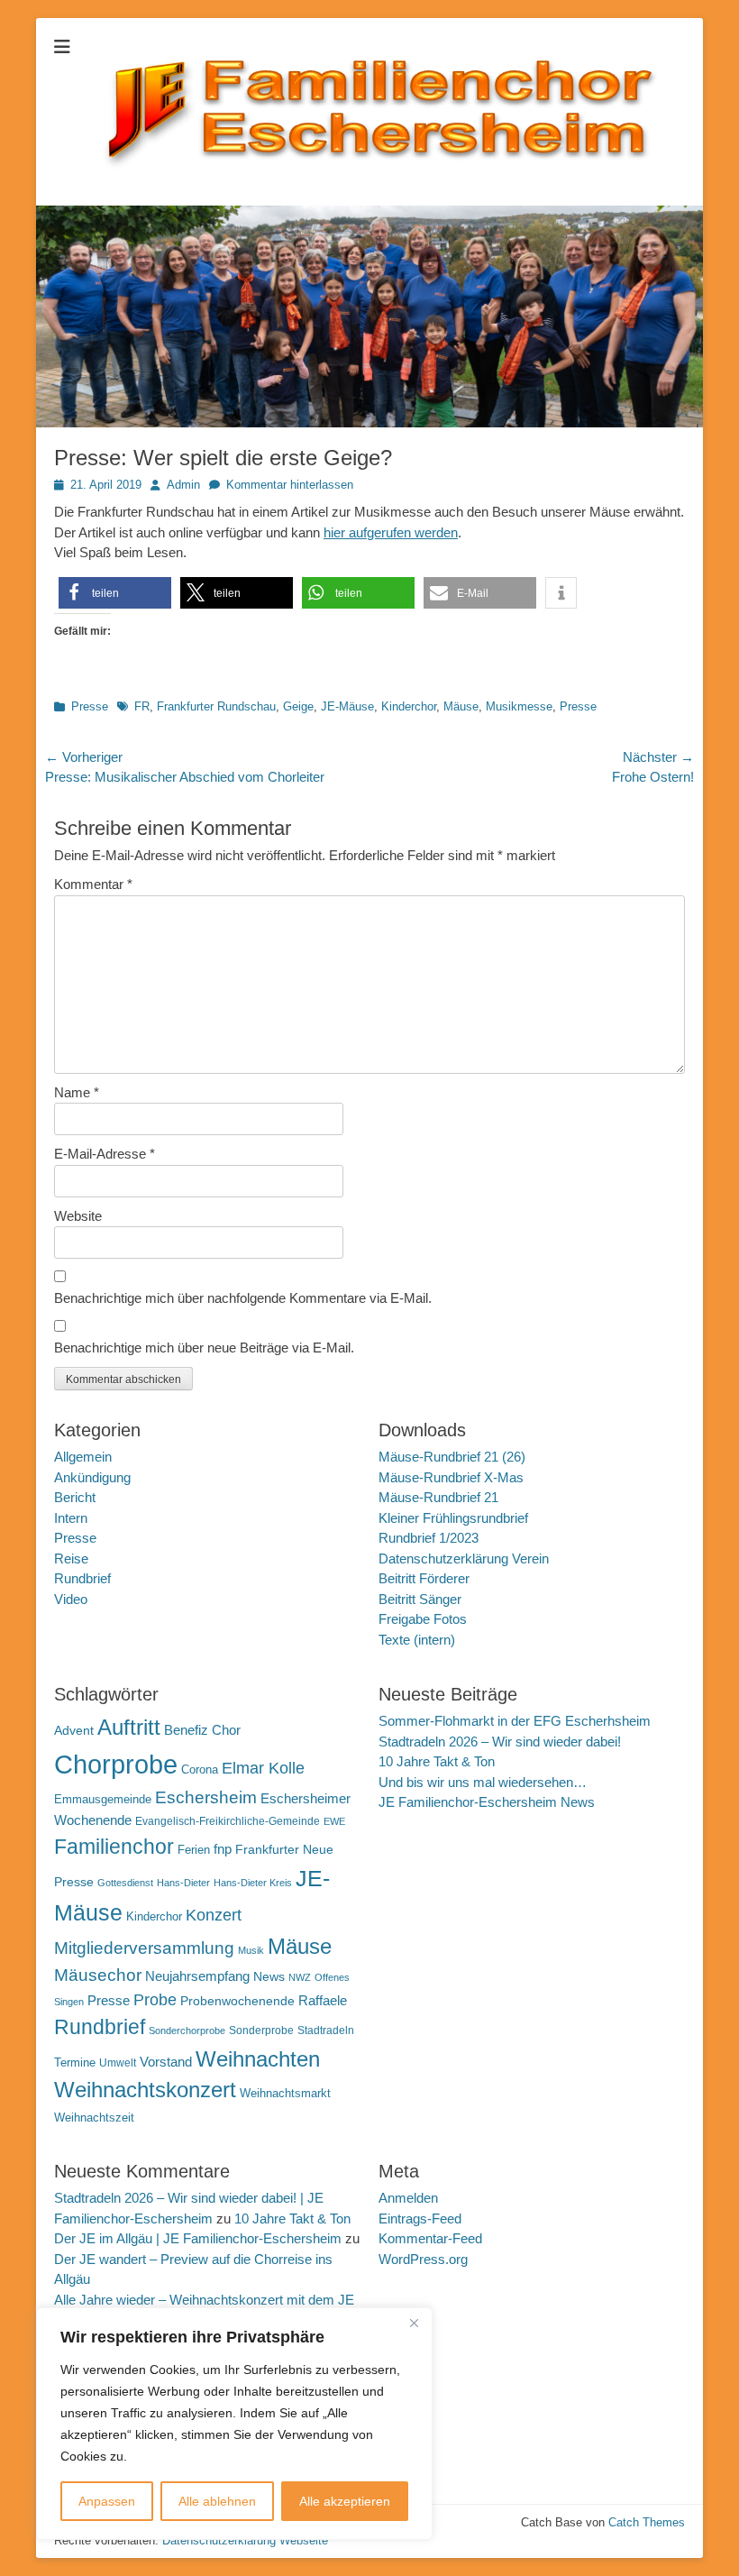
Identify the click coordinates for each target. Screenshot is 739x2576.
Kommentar (93, 884)
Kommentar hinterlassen (290, 485)
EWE (334, 1821)
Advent (74, 1730)
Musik (251, 1950)
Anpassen (107, 2501)
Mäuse (461, 706)
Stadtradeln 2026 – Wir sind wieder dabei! (500, 1742)
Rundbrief (82, 1578)
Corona (200, 1769)
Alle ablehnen (217, 2501)
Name (77, 1092)
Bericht (75, 1497)
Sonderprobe (261, 2031)
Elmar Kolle (263, 1768)
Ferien (194, 1850)
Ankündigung (92, 1477)
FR (142, 706)
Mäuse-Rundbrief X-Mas (451, 1477)
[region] (234, 2424)
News (269, 1976)
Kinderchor (409, 706)
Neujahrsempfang (197, 1976)
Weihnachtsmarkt (285, 2093)
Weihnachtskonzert (145, 2090)
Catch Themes (647, 2522)
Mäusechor (98, 1975)
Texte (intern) (417, 1640)
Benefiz (186, 1730)
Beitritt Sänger (420, 1599)
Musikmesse (519, 706)
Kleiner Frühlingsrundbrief (453, 1518)
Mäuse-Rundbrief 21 (438, 1497)
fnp (223, 1849)
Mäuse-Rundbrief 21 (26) (452, 1457)
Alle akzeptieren (345, 2501)
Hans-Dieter (183, 1883)
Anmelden (408, 2198)
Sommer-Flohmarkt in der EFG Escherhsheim (515, 1721)
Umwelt (118, 2063)
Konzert (214, 1915)
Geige (298, 706)
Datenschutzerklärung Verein (464, 1558)
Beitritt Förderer (424, 1578)
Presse (90, 706)
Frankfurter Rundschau (216, 706)
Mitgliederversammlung (144, 1948)
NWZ (300, 1977)
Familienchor (114, 1847)
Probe (155, 2000)
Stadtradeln (326, 2031)
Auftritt (129, 1727)
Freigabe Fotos (423, 1619)
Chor (226, 1730)
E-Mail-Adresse (105, 1154)
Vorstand (166, 2062)
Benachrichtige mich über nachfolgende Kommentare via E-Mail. (243, 1298)
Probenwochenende (237, 2001)
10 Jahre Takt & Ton (437, 1761)
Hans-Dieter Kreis (253, 1883)
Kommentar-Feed (430, 2238)
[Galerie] (369, 422)
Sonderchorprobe (187, 2031)
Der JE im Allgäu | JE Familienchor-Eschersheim (198, 2238)
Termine (75, 2063)
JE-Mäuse (347, 706)
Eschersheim (206, 1797)
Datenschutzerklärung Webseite (245, 2540)
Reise (71, 1558)
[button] (115, 593)
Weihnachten (258, 2059)
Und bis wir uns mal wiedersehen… (483, 1782)
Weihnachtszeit (94, 2118)
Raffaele (323, 2000)
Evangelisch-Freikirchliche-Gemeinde (228, 1821)
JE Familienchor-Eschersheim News (487, 1802)
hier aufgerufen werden (391, 532)
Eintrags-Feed (420, 2218)
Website (78, 1216)
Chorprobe (116, 1764)
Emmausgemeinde (103, 1799)
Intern (71, 1518)
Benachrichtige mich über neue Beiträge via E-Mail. (204, 1348)
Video (71, 1599)
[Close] (414, 2323)
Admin (183, 485)
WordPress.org (423, 2259)
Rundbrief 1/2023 (429, 1538)
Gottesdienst (125, 1883)
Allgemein (83, 1457)
